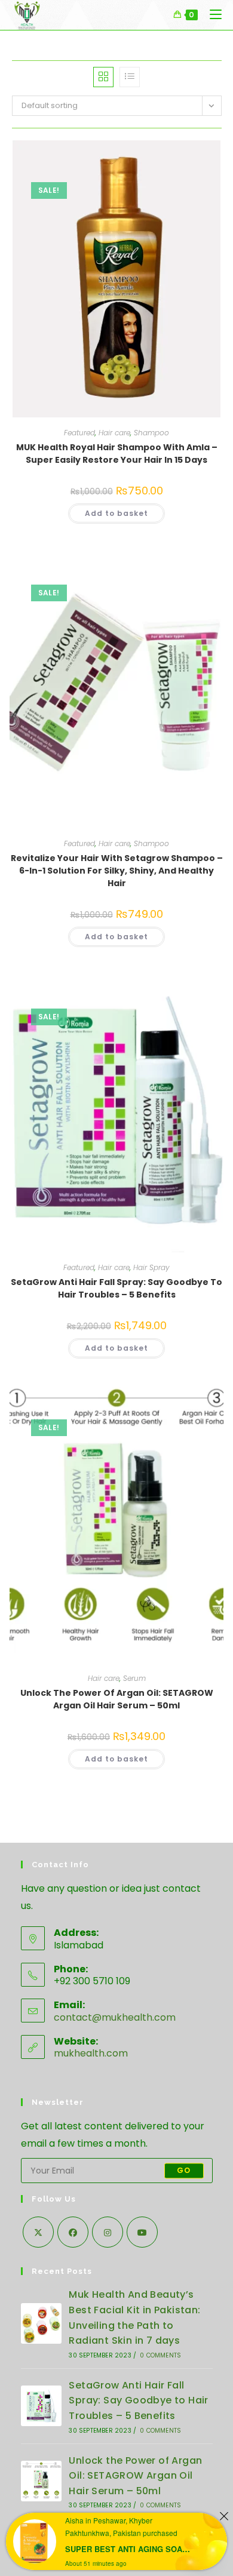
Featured (79, 433)
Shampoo (151, 433)
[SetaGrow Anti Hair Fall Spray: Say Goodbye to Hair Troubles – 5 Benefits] (41, 2406)
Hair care (114, 433)
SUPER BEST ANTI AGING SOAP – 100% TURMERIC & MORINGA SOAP (130, 2549)
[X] (38, 2232)
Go (184, 2170)
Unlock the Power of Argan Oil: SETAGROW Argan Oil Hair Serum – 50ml (117, 1699)
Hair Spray (151, 1267)
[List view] (130, 77)
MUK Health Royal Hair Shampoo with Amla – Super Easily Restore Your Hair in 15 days (117, 454)
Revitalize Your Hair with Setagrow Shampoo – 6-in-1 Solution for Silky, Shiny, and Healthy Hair (117, 871)
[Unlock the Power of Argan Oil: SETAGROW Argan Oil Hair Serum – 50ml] (41, 2481)
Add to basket (116, 513)
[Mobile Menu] (211, 15)
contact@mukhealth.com (115, 2017)
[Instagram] (108, 2232)
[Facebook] (73, 2232)
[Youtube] (142, 2232)
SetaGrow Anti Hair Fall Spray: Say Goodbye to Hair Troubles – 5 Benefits (116, 1288)
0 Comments (160, 2355)
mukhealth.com (91, 2053)
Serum (134, 1678)
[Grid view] (103, 77)
